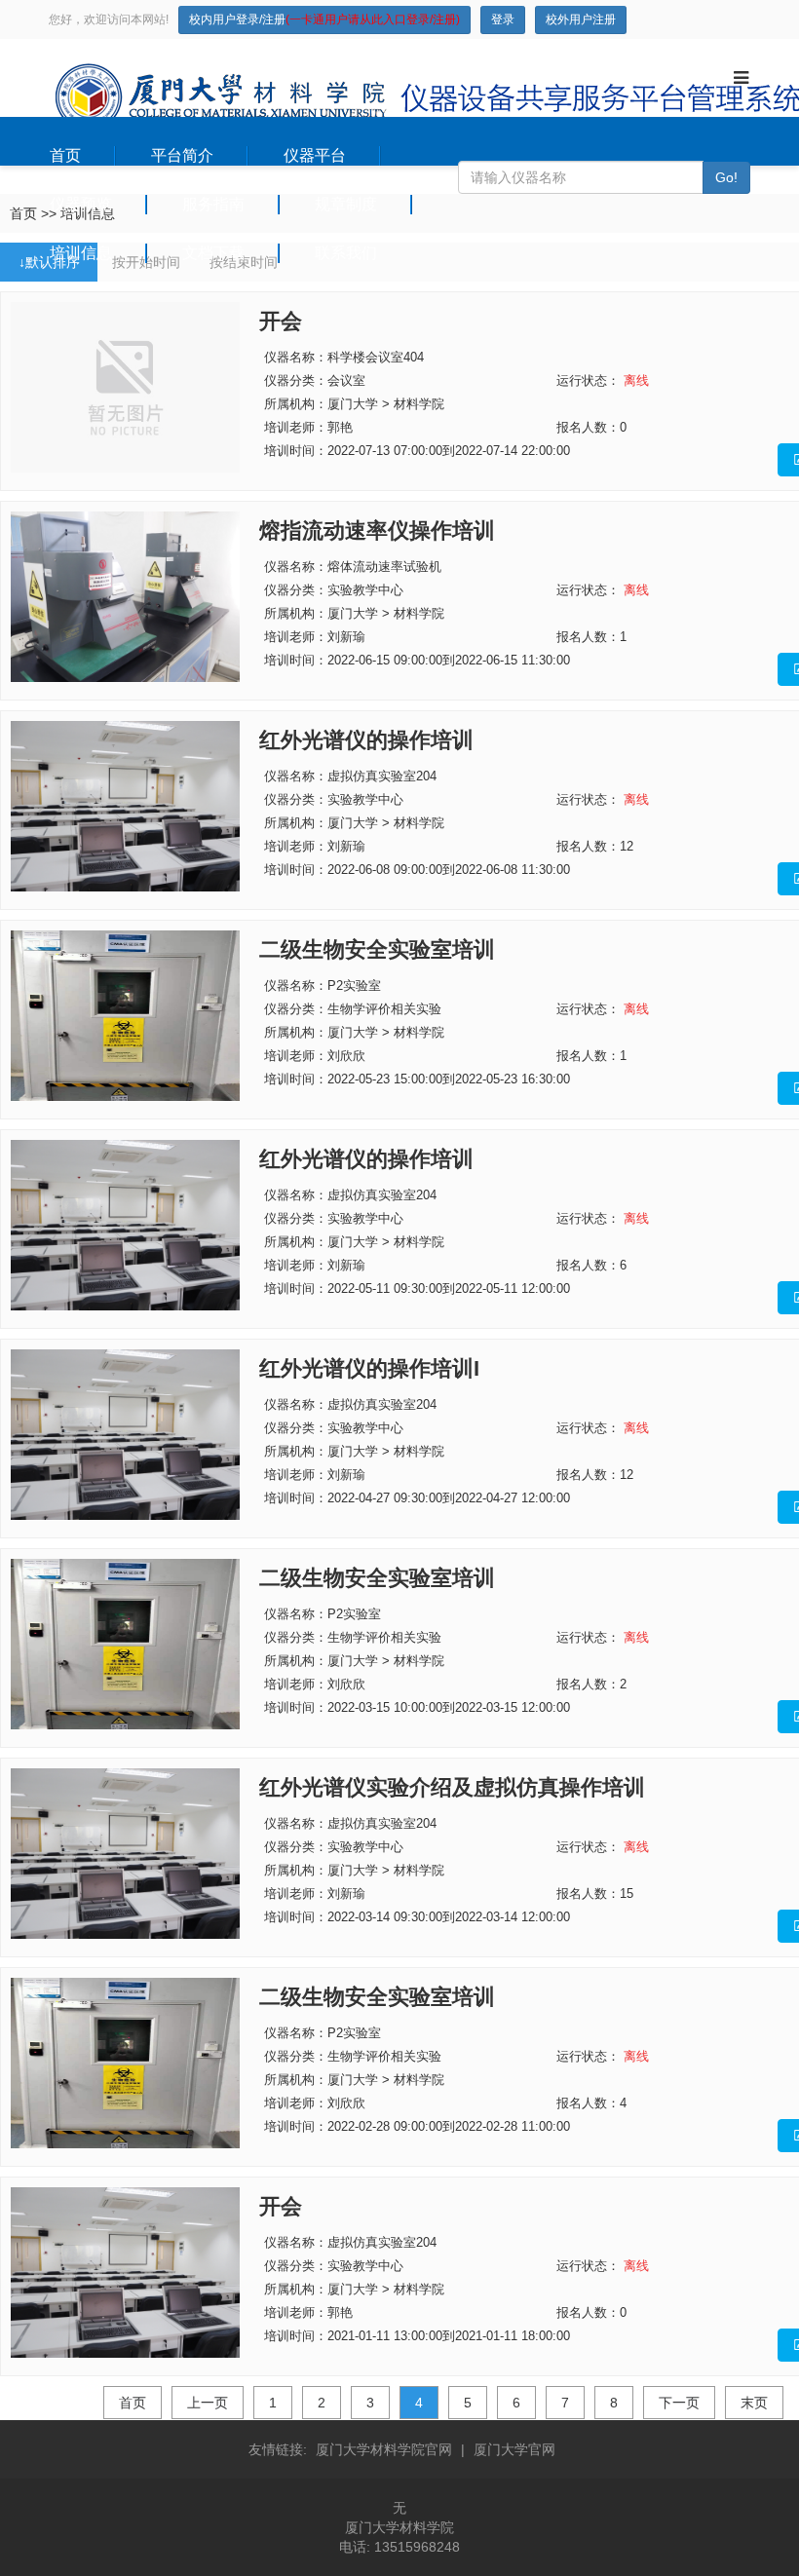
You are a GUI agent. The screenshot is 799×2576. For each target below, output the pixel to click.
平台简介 (182, 155)
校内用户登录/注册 (324, 19)
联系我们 (346, 253)
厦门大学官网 (514, 2449)
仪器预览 (81, 204)
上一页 (208, 2403)
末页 (754, 2403)
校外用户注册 (581, 19)
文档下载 (213, 253)
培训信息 (81, 253)
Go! (726, 177)
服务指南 (213, 204)
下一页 (679, 2403)
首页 (65, 155)
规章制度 (346, 204)
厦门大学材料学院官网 (384, 2449)
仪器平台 (315, 155)
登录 (503, 19)
